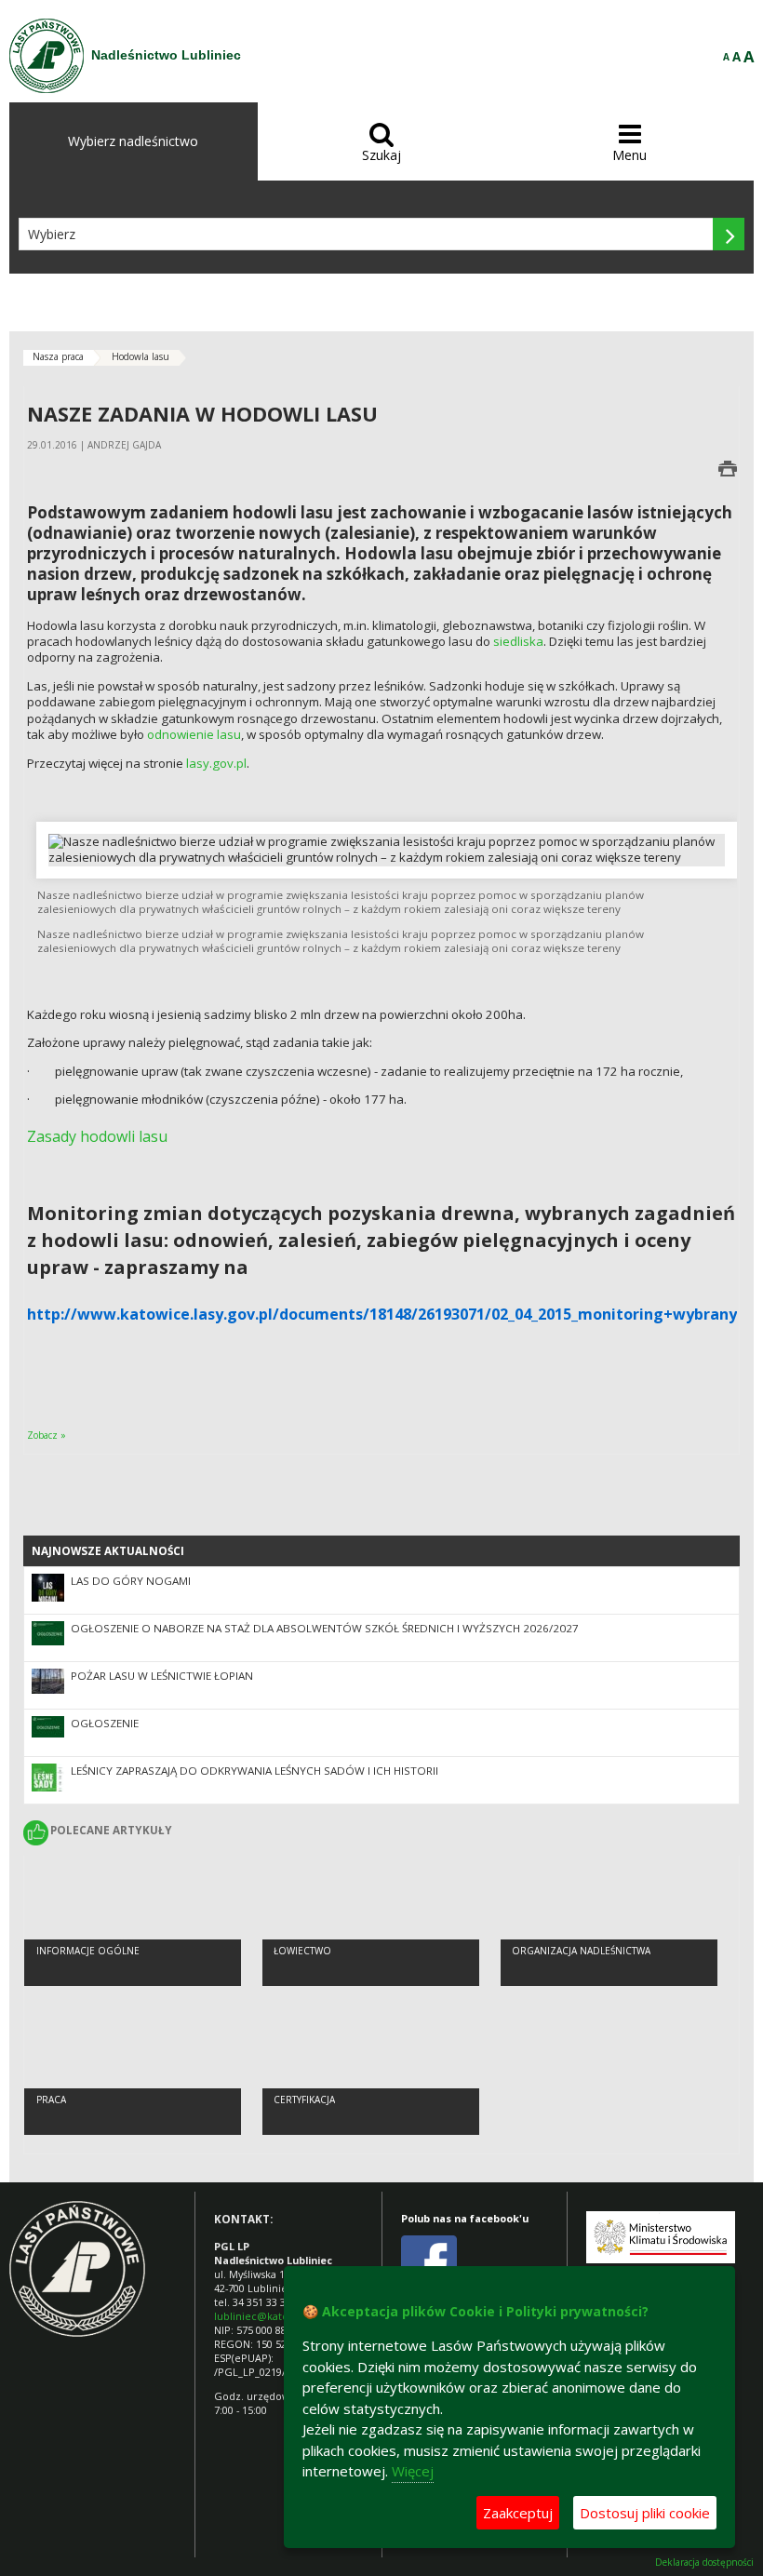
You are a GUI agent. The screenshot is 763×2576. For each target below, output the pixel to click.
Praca (51, 2100)
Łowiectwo (302, 1951)
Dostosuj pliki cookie (645, 2513)
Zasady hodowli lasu (97, 1136)
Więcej (413, 2471)
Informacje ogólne (88, 1951)
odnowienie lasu (194, 734)
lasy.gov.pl (216, 763)
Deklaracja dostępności (704, 2563)
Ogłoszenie (105, 1723)
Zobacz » (47, 1435)
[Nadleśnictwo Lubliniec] (47, 56)
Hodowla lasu (141, 356)
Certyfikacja (304, 2100)
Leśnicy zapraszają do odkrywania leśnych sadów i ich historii (254, 1771)
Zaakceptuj (518, 2513)
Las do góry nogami (131, 1581)
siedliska (518, 641)
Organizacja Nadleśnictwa (581, 1951)
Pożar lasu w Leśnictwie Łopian (162, 1676)
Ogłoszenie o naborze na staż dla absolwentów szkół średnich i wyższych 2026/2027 (325, 1628)
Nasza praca (58, 356)
